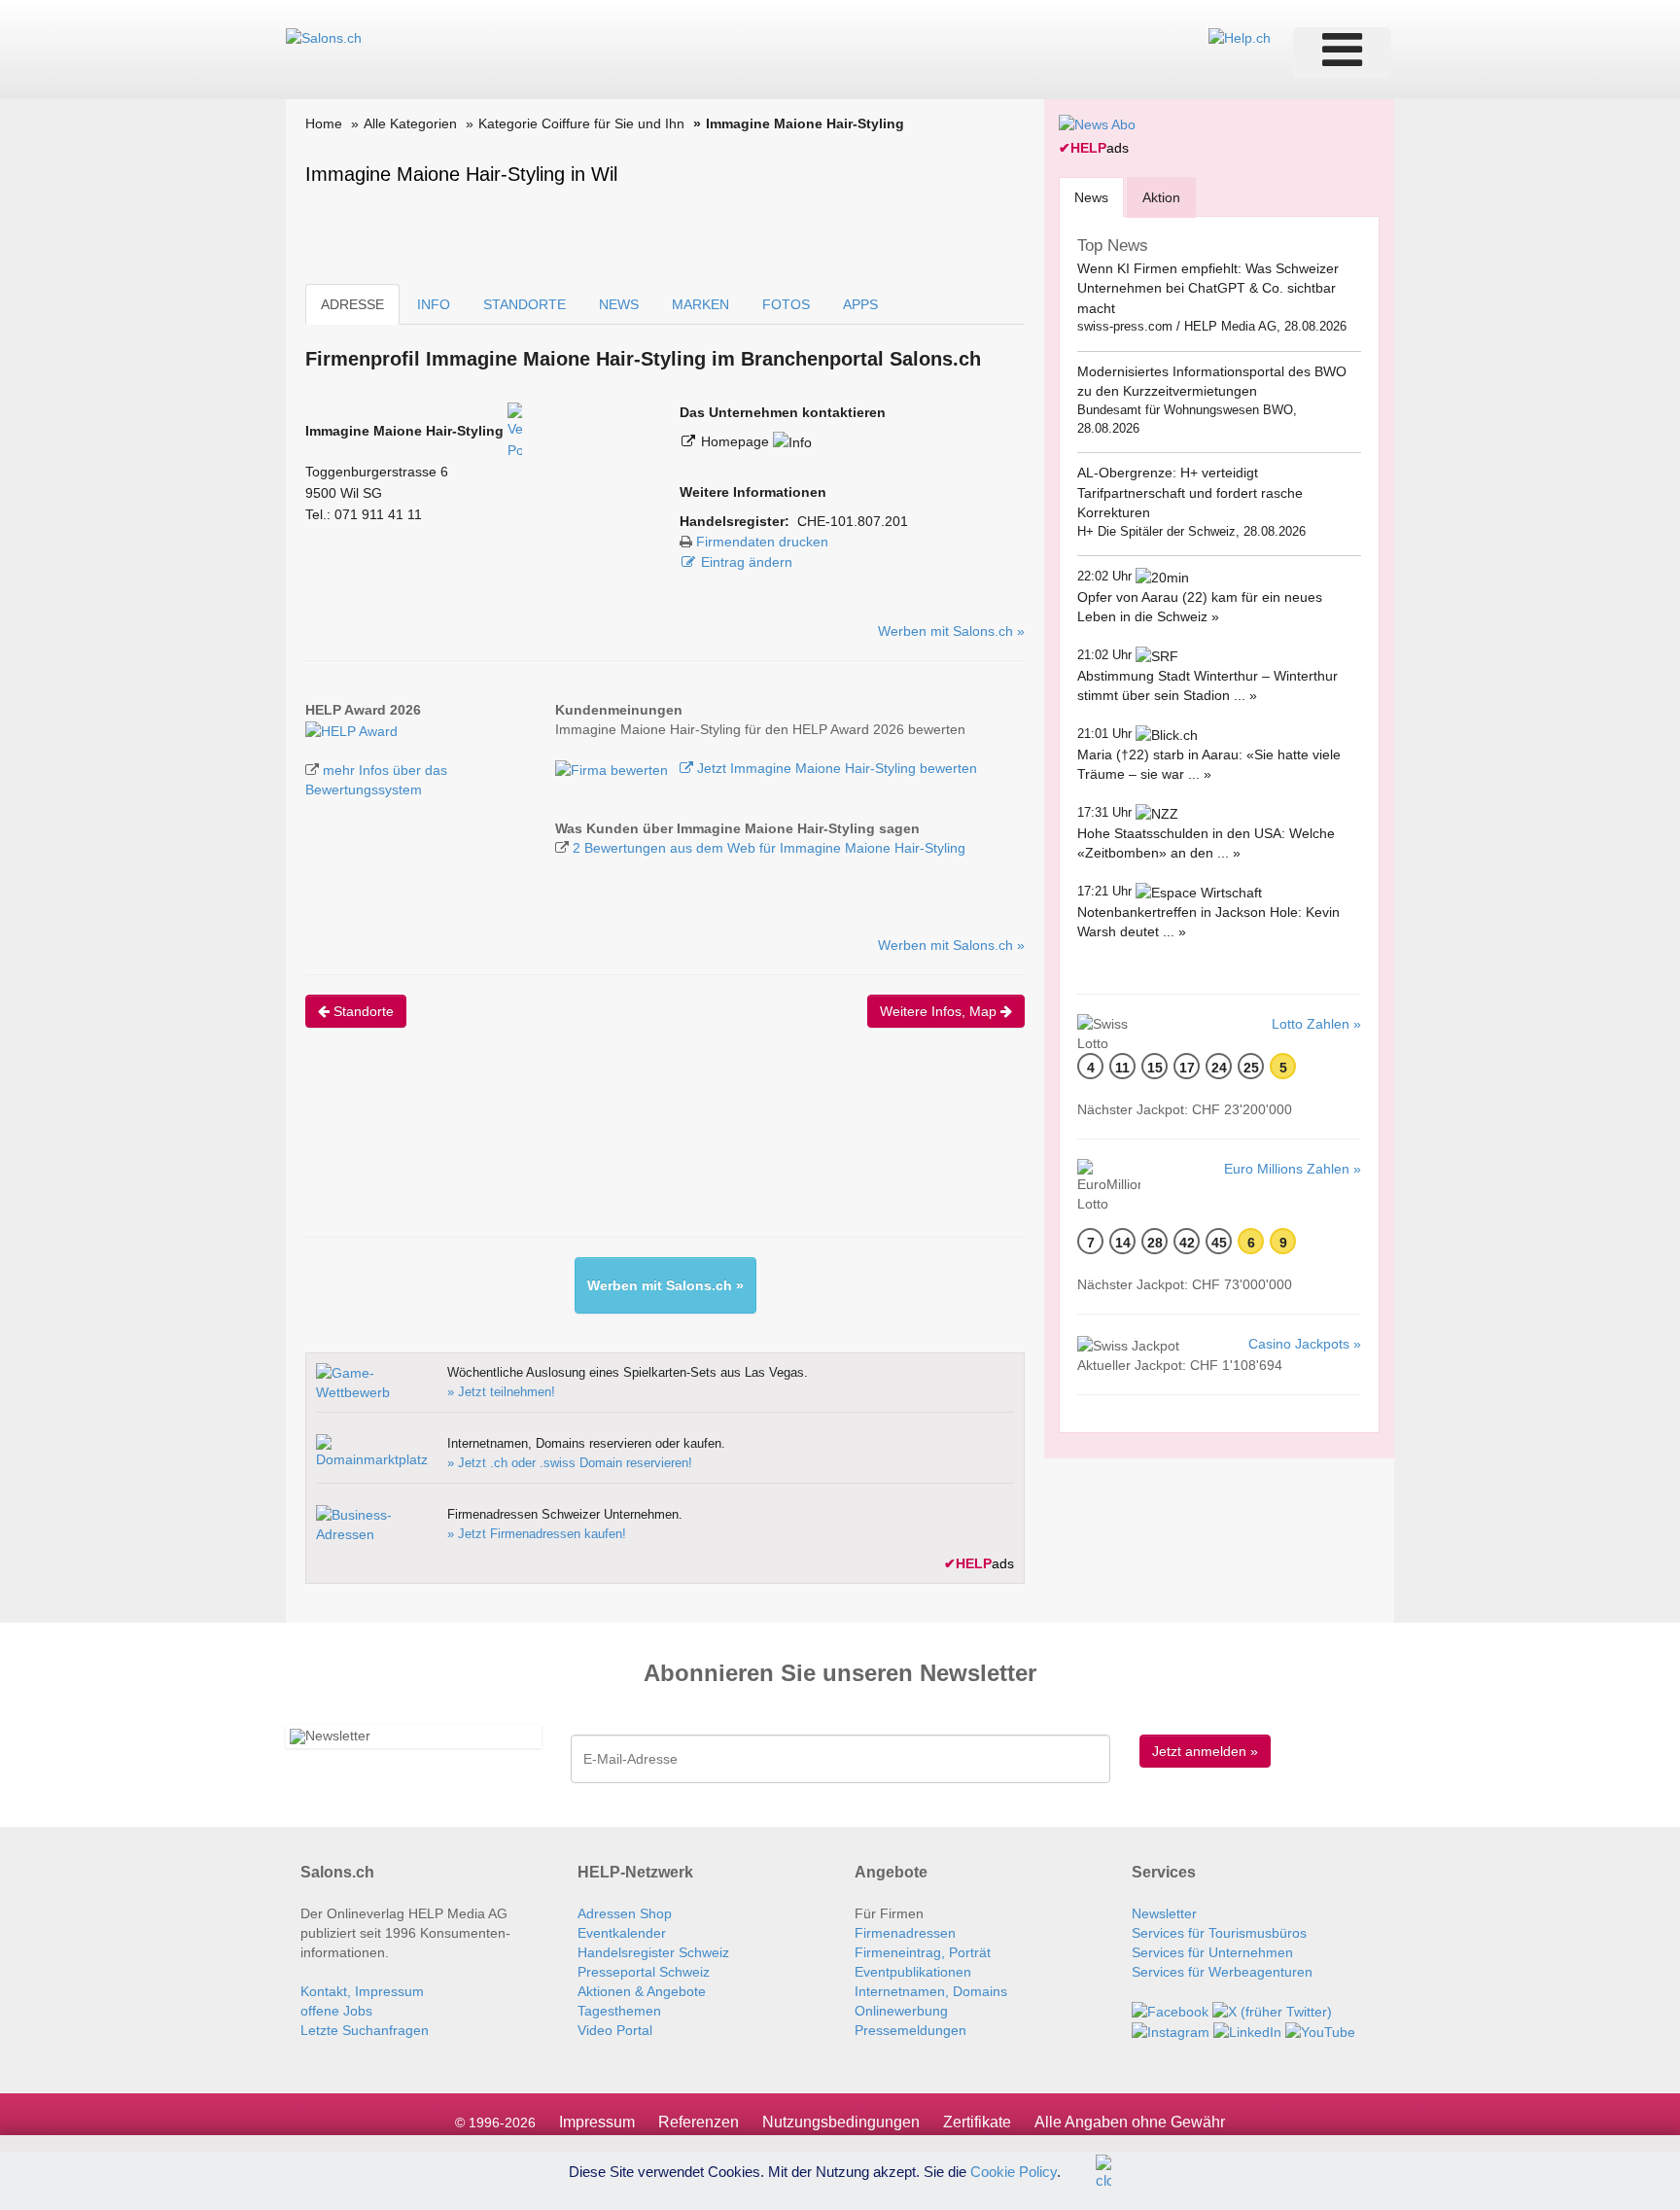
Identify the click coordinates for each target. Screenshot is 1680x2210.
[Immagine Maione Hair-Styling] (351, 729)
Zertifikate (977, 2122)
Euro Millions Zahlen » (1293, 1169)
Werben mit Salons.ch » (951, 631)
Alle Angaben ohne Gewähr (1130, 2122)
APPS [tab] (860, 304)
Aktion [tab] (1161, 197)
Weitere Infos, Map (940, 1011)
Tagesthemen (619, 2011)
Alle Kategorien (410, 123)
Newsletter (1164, 1913)
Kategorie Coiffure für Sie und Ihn (581, 123)
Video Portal (615, 2030)
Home (324, 123)
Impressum (597, 2122)
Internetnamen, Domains (931, 1991)
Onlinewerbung (901, 2011)
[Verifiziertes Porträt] (515, 431)
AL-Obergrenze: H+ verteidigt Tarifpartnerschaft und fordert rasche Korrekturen (1190, 492)
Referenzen (699, 2122)
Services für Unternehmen (1212, 1952)
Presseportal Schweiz (644, 1972)
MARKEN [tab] (700, 304)
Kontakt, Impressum (362, 1991)
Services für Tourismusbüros (1219, 1933)
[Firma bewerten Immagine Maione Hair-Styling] (613, 768)
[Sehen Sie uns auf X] (1272, 2011)
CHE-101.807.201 (853, 521)
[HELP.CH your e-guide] (1240, 37)
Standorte (362, 1011)
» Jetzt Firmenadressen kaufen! (537, 1534)
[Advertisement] (659, 1149)
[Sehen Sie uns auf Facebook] (1170, 2011)
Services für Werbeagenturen (1222, 1972)
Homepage (737, 441)
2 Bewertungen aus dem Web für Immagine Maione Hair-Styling (769, 848)
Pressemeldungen (910, 2030)
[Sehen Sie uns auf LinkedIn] (1247, 2031)
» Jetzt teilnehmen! (501, 1392)
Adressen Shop (625, 1913)
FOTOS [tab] (786, 304)
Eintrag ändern (747, 562)
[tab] (1091, 197)
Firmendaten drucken (762, 542)
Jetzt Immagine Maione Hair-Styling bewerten (835, 768)
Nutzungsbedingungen (841, 2122)
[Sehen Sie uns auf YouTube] (1320, 2031)
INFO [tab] (434, 304)
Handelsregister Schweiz (653, 1952)
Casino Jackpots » (1305, 1344)
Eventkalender (622, 1933)
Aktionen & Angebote (642, 1991)
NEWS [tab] (619, 304)
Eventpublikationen (913, 1972)
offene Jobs (336, 2011)
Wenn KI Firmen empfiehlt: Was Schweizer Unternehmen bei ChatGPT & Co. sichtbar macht (1208, 288)
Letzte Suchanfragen (365, 2030)
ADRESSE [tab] (352, 304)
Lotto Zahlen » (1316, 1024)
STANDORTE (525, 304)
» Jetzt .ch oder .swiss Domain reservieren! (570, 1463)
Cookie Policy (1014, 2171)
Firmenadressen (905, 1933)
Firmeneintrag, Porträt (923, 1952)
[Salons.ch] (324, 37)
